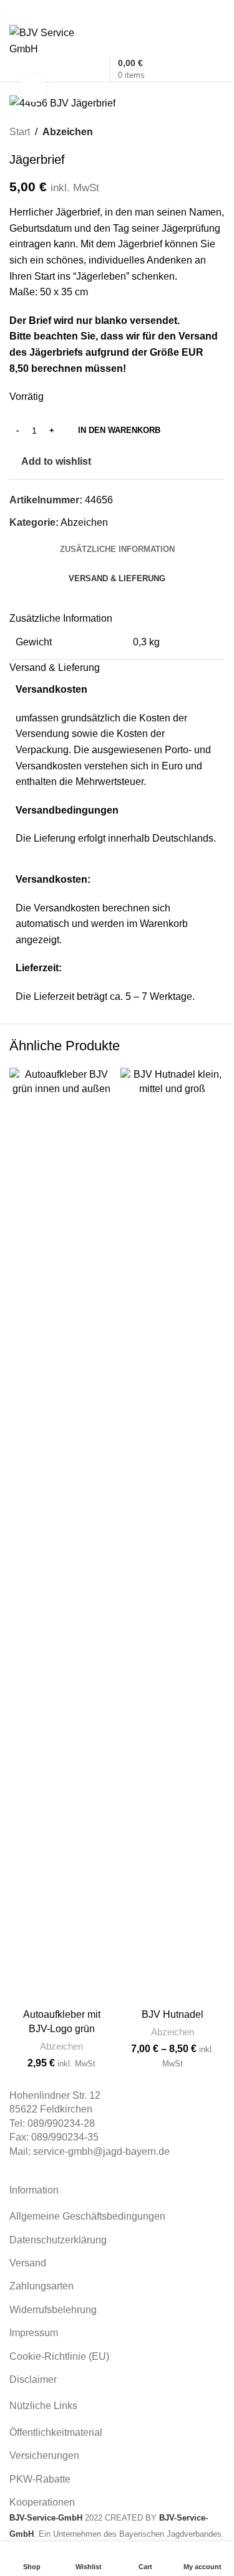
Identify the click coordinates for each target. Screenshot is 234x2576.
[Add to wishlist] (97, 2093)
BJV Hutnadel (173, 2014)
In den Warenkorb (119, 430)
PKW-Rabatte (40, 2479)
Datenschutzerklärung (58, 2240)
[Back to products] (202, 132)
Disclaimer (33, 2379)
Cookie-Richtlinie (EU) (59, 2356)
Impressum (34, 2333)
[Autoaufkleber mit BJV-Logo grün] (62, 1535)
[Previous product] (187, 132)
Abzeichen (68, 132)
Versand (28, 2263)
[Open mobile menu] (117, 12)
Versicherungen (44, 2455)
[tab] (117, 549)
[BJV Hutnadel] (173, 1535)
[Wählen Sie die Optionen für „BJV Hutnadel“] (207, 2115)
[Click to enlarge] (33, 88)
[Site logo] (52, 40)
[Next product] (217, 132)
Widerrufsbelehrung (53, 2310)
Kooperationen (42, 2502)
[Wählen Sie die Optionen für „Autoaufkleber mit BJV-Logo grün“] (97, 2115)
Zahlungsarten (41, 2286)
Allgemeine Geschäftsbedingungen (87, 2216)
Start (20, 132)
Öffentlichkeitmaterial (56, 2432)
